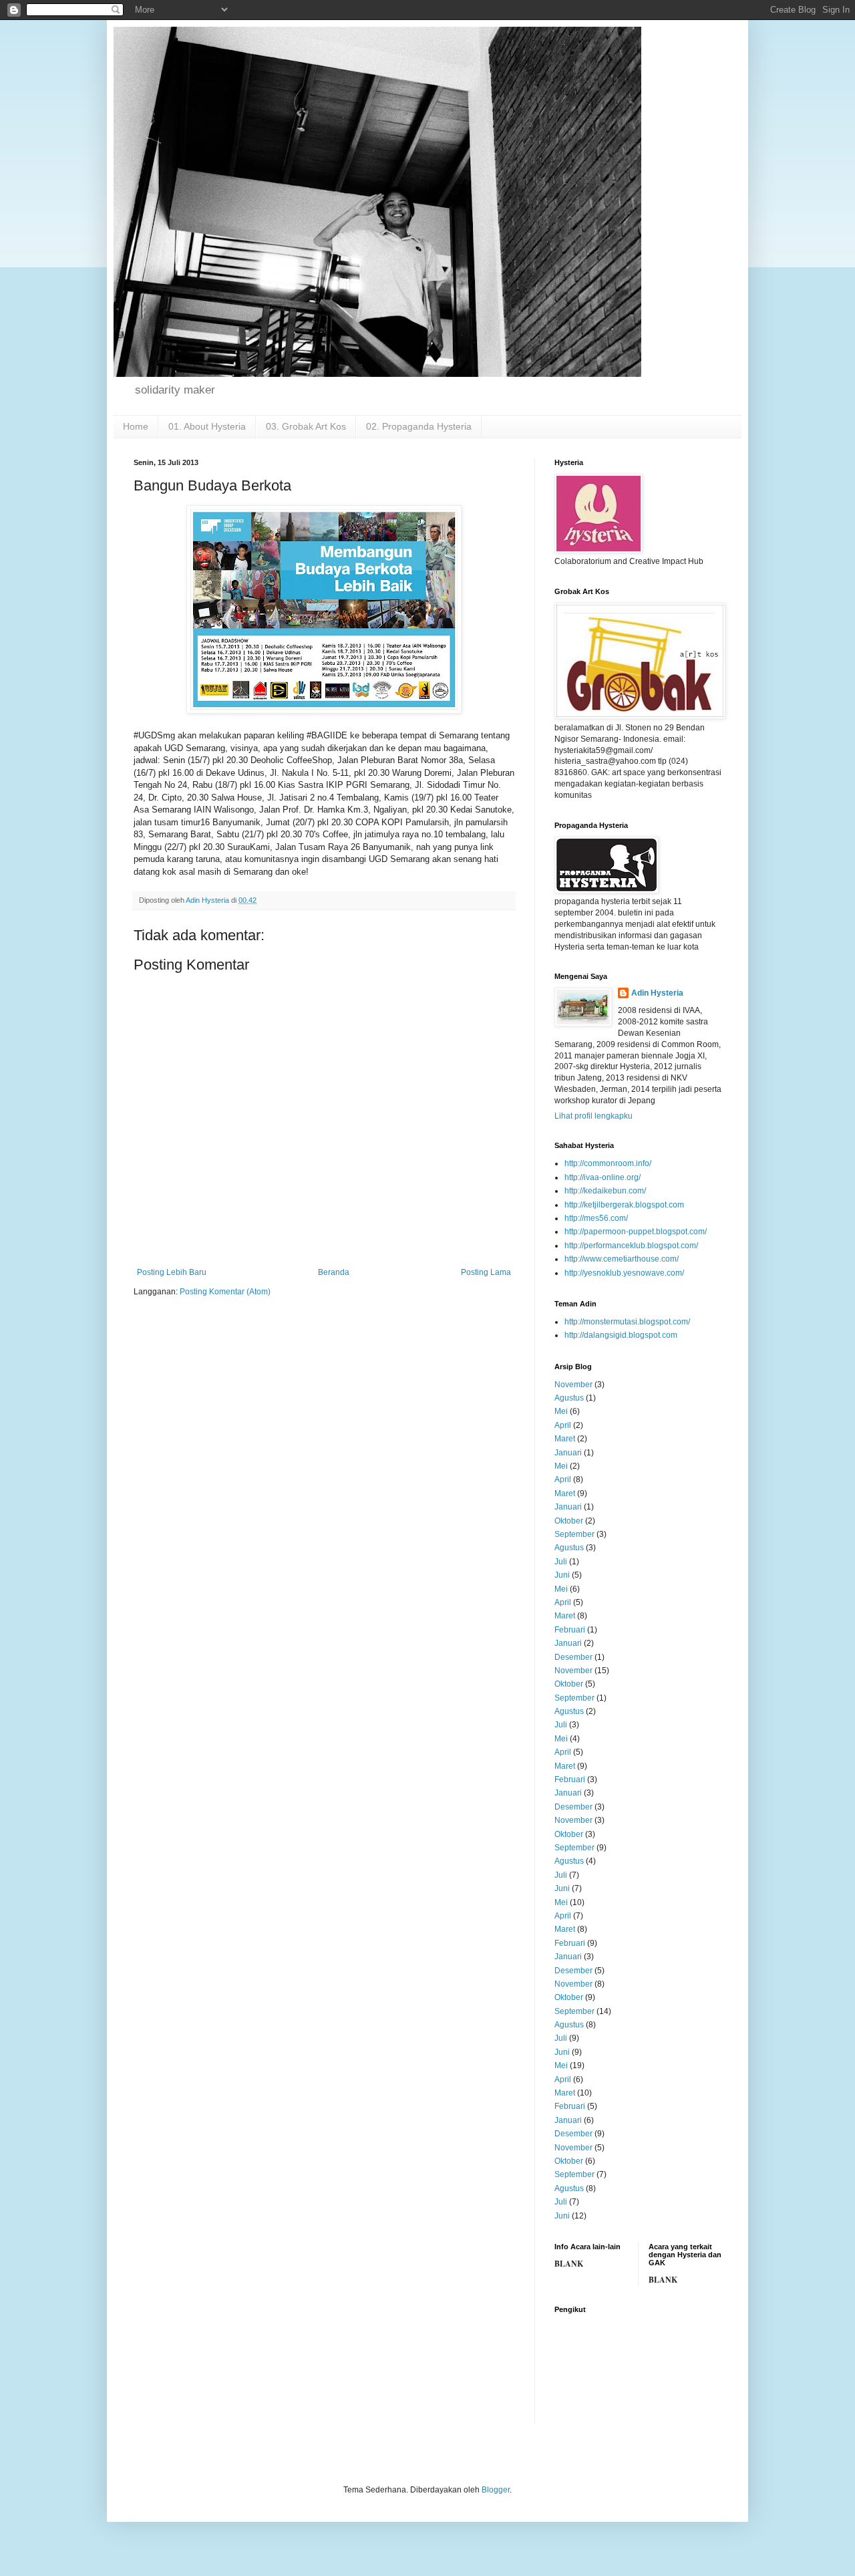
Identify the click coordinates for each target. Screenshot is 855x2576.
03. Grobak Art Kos (306, 426)
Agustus (569, 1398)
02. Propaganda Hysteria (419, 426)
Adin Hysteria (657, 993)
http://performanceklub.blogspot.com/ (631, 1246)
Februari (570, 1630)
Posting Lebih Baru (172, 1272)
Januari (568, 1453)
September (574, 1534)
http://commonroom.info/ (608, 1163)
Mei (561, 1411)
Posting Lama (486, 1272)
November (573, 1385)
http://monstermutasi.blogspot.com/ (627, 1322)
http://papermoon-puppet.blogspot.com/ (636, 1232)
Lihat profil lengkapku (593, 1116)
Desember (573, 1657)
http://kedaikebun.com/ (605, 1191)
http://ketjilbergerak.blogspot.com (624, 1205)
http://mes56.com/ (596, 1218)
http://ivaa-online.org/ (603, 1177)
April (563, 1425)
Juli (561, 1562)
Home (136, 426)
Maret (565, 1439)
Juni (562, 1575)
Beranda (334, 1272)
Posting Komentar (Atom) (225, 1292)
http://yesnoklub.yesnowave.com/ (624, 1273)
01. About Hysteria (207, 426)
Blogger (496, 2490)
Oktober (569, 1521)
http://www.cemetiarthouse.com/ (622, 1259)
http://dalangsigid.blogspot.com (621, 1335)
